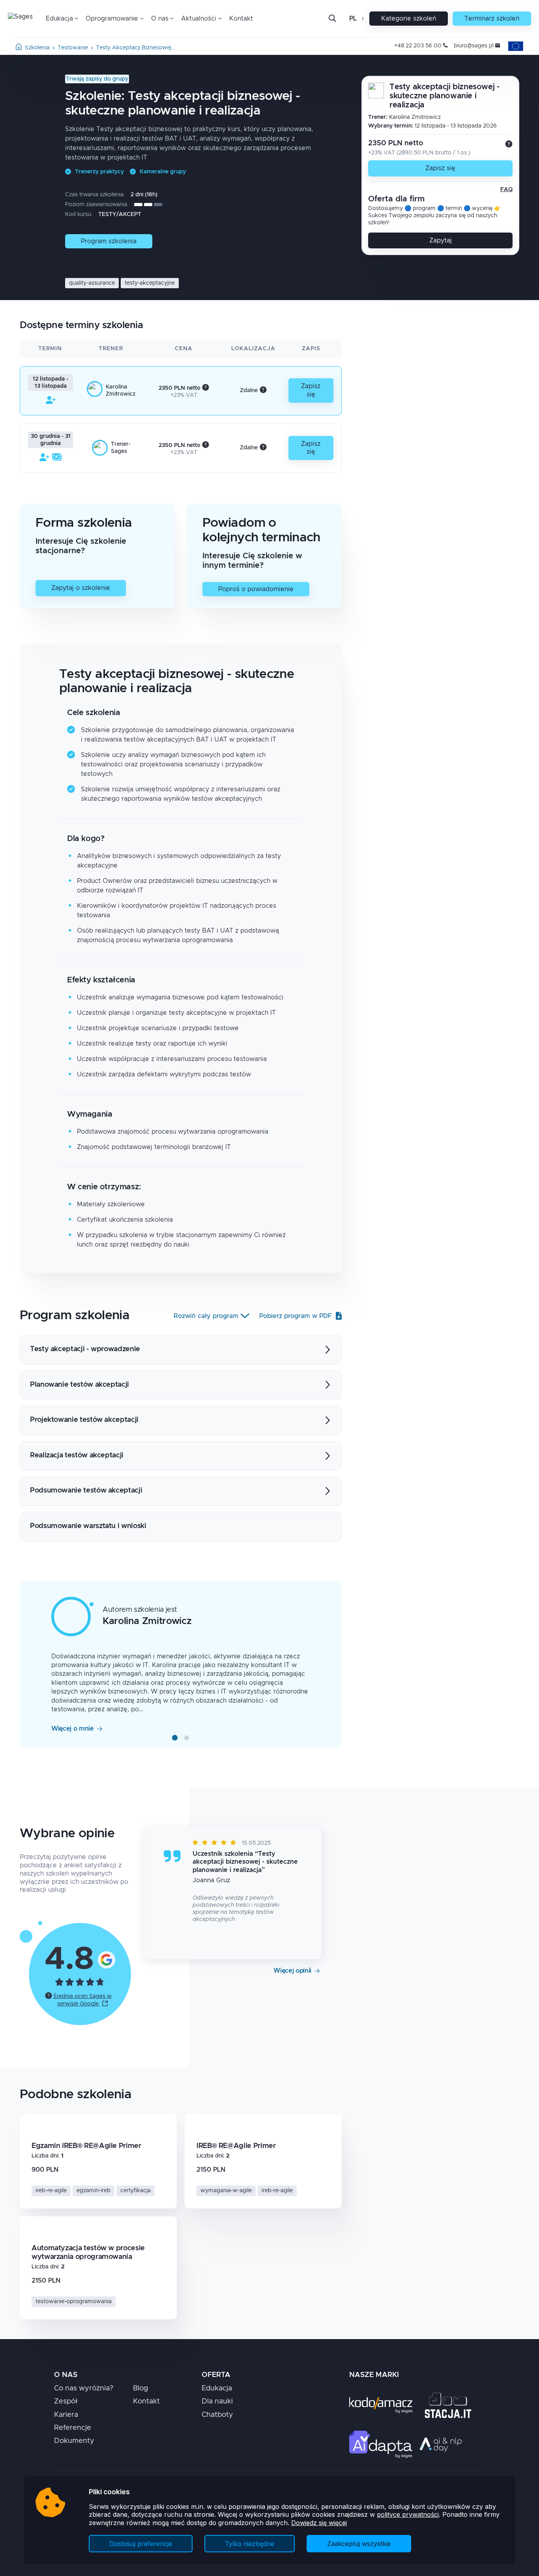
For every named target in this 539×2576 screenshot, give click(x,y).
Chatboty (217, 2415)
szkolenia (37, 48)
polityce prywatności (408, 2514)
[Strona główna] (19, 48)
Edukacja (217, 2388)
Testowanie (73, 48)
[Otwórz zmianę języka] (362, 19)
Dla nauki (217, 2401)
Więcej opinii (292, 1971)
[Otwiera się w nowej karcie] (107, 1959)
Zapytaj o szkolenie (81, 588)
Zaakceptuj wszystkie (359, 2544)
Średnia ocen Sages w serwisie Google (82, 2000)
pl (353, 19)
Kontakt (241, 19)
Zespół (66, 2401)
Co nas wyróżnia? (84, 2388)
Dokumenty (74, 2441)
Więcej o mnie (73, 1729)
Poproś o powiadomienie (256, 589)
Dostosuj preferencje (141, 2544)
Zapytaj (441, 240)
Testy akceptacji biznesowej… (135, 48)
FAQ (506, 190)
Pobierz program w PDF (296, 1316)
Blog (140, 2388)
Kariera (66, 2415)
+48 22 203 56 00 (418, 46)
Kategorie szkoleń (409, 19)
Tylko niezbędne (250, 2544)
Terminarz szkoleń (492, 19)
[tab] (175, 1738)
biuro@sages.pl (474, 46)
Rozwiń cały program (206, 1316)
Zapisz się (440, 168)
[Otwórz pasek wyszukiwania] (332, 19)
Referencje (73, 2428)
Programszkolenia (109, 241)
